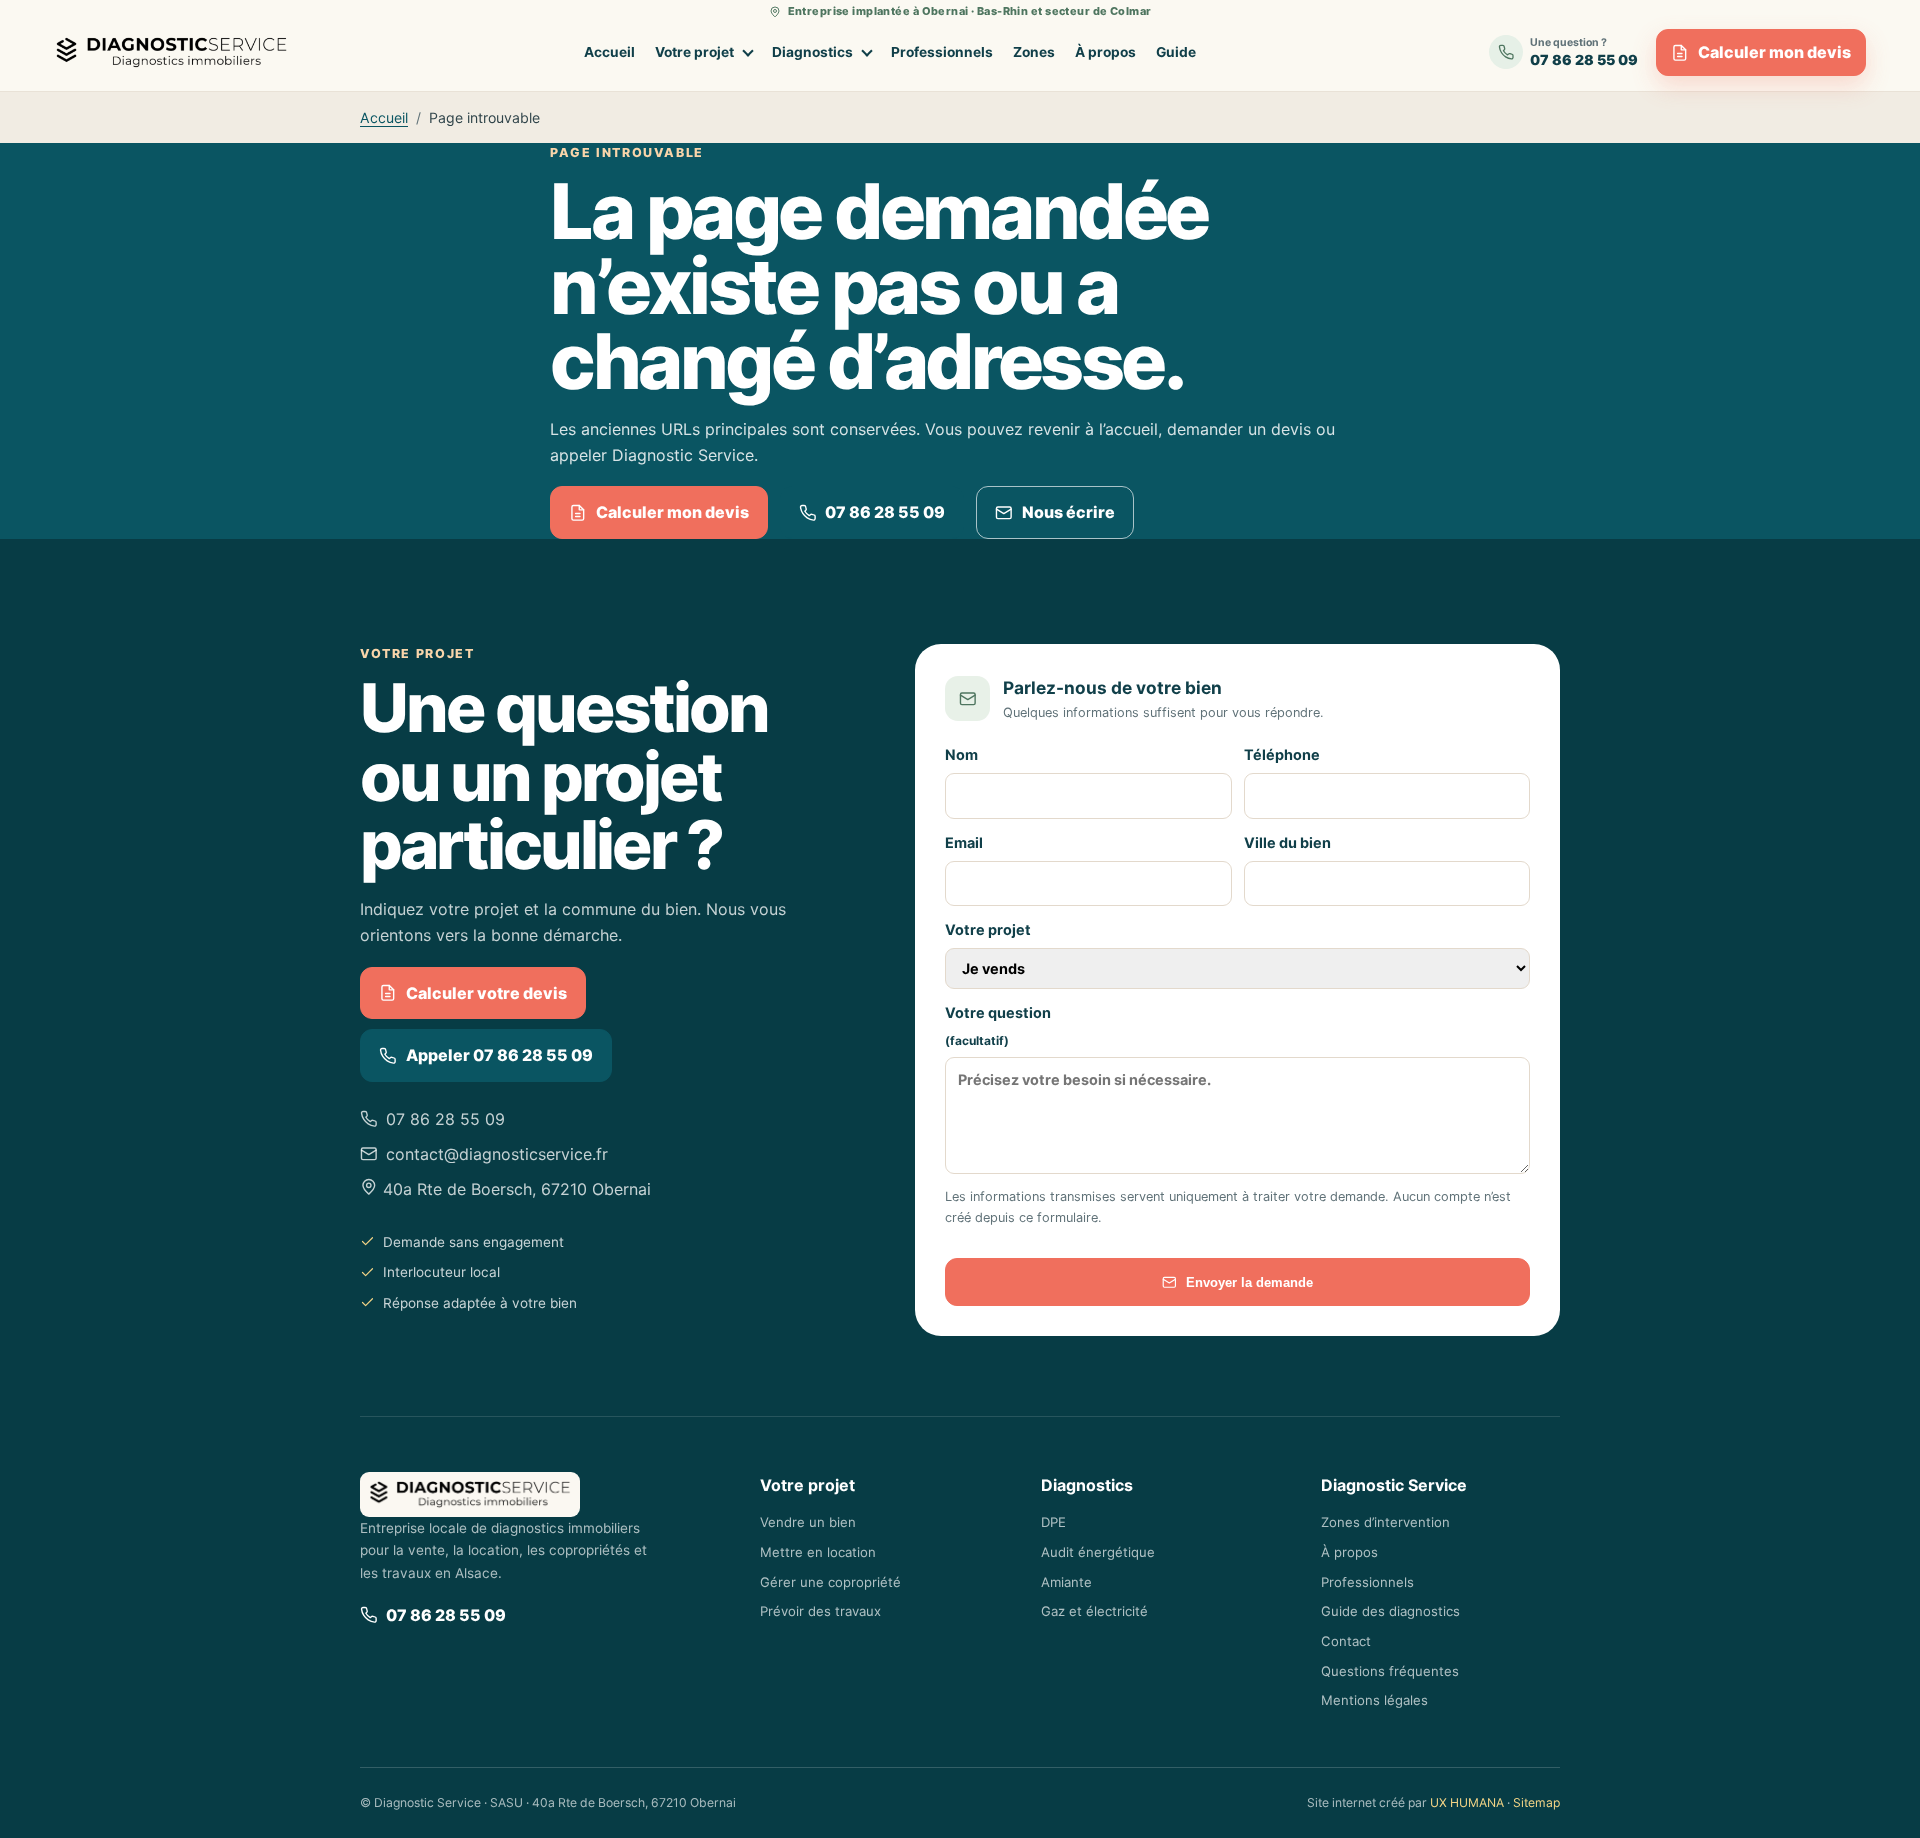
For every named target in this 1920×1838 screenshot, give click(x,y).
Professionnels (942, 52)
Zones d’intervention (1385, 1522)
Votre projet (694, 52)
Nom (961, 754)
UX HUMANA (1467, 1802)
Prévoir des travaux (820, 1611)
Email (964, 842)
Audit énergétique (1098, 1552)
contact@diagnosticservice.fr (497, 1154)
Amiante (1066, 1582)
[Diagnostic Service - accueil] (176, 52)
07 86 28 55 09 (885, 512)
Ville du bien (1287, 842)
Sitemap (1536, 1802)
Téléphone (1282, 754)
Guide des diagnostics (1390, 1611)
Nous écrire (1068, 512)
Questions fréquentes (1390, 1671)
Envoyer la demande (1249, 1282)
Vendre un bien (808, 1522)
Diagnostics (812, 52)
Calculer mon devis (1774, 52)
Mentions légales (1374, 1700)
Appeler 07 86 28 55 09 (499, 1055)
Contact (1346, 1641)
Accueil (609, 52)
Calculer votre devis (486, 993)
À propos (1105, 52)
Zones (1034, 52)
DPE (1053, 1522)
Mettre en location (818, 1552)
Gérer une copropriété (830, 1582)
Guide (1176, 52)
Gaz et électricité (1094, 1611)
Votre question (998, 1026)
